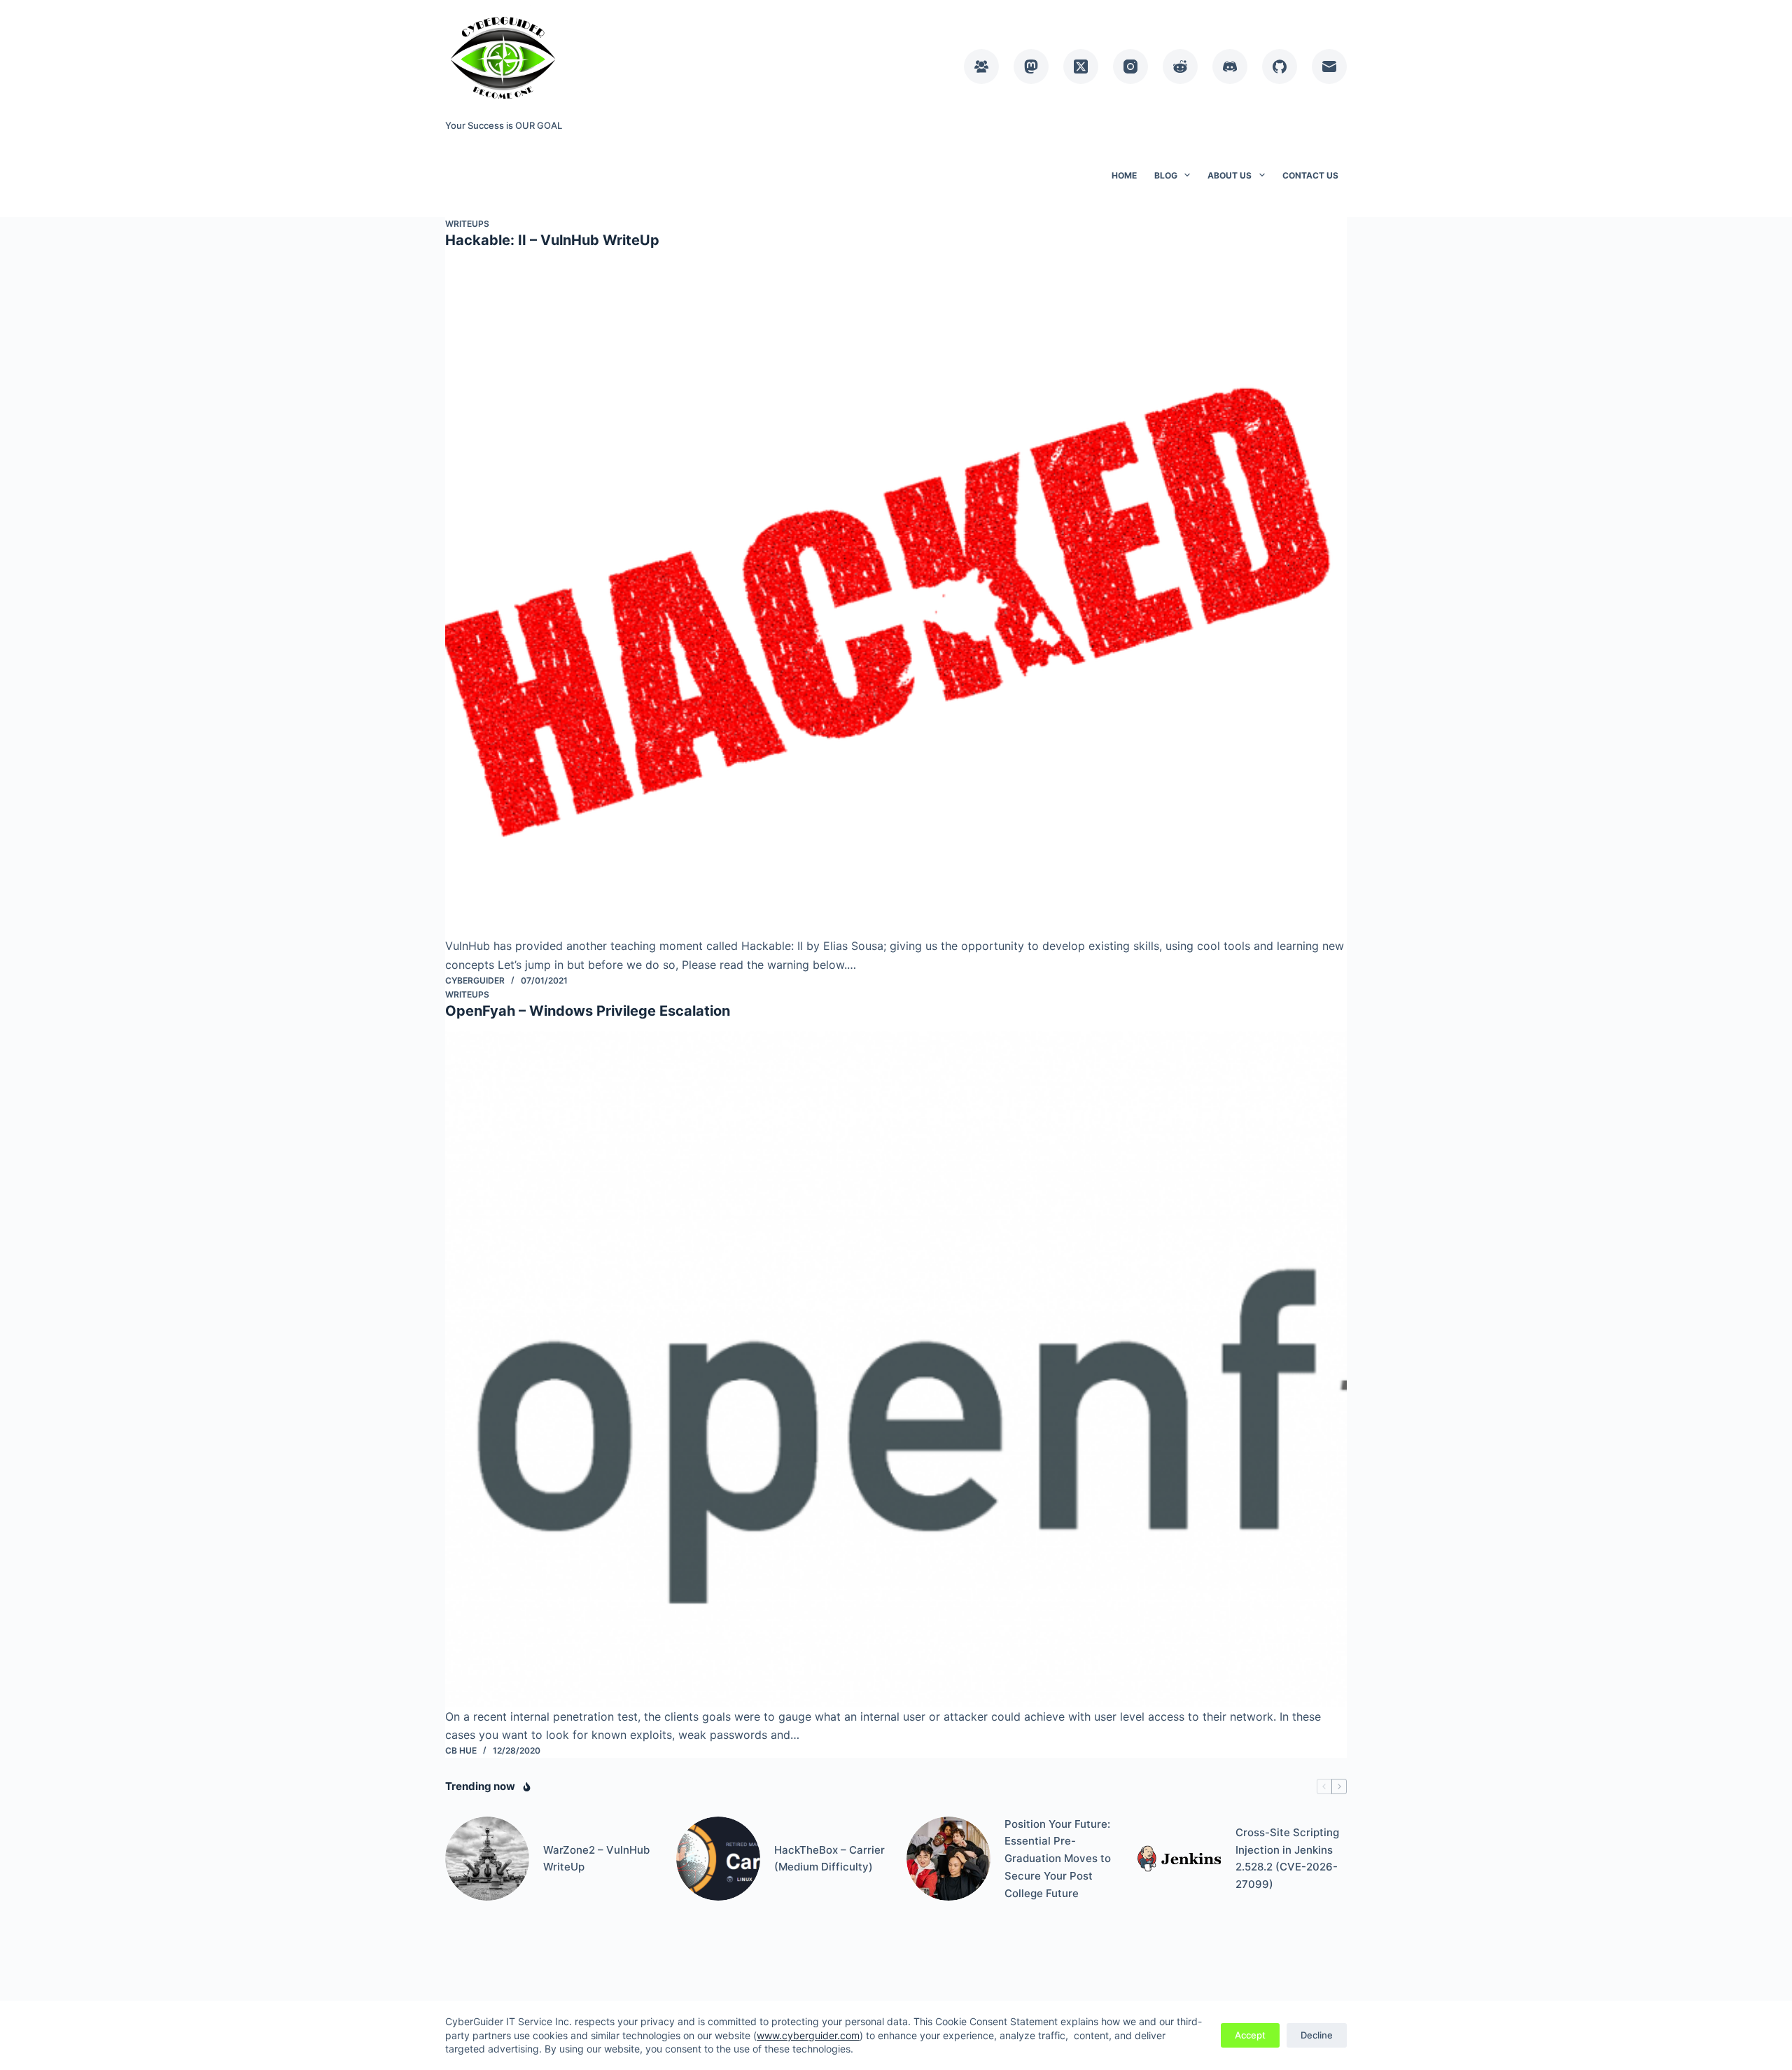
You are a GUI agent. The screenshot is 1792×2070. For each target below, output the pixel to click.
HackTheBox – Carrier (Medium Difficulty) (829, 1859)
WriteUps (467, 224)
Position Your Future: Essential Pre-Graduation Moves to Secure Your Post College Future (1058, 1859)
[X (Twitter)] (1081, 67)
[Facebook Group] (981, 67)
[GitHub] (1280, 67)
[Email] (1329, 67)
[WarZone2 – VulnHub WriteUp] (487, 1859)
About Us (1230, 175)
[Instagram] (1130, 67)
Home (1124, 175)
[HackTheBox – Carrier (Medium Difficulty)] (718, 1859)
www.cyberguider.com (808, 2035)
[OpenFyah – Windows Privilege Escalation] (896, 1369)
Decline (1317, 2035)
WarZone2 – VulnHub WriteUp (596, 1859)
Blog (1166, 175)
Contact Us (1310, 175)
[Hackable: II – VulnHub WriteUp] (896, 599)
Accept (1250, 2035)
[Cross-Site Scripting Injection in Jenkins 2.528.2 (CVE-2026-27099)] (1179, 1859)
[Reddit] (1180, 67)
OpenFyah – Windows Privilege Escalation (588, 1011)
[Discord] (1230, 67)
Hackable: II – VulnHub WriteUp (552, 240)
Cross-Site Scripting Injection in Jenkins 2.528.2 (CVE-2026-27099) (1287, 1858)
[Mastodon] (1031, 67)
